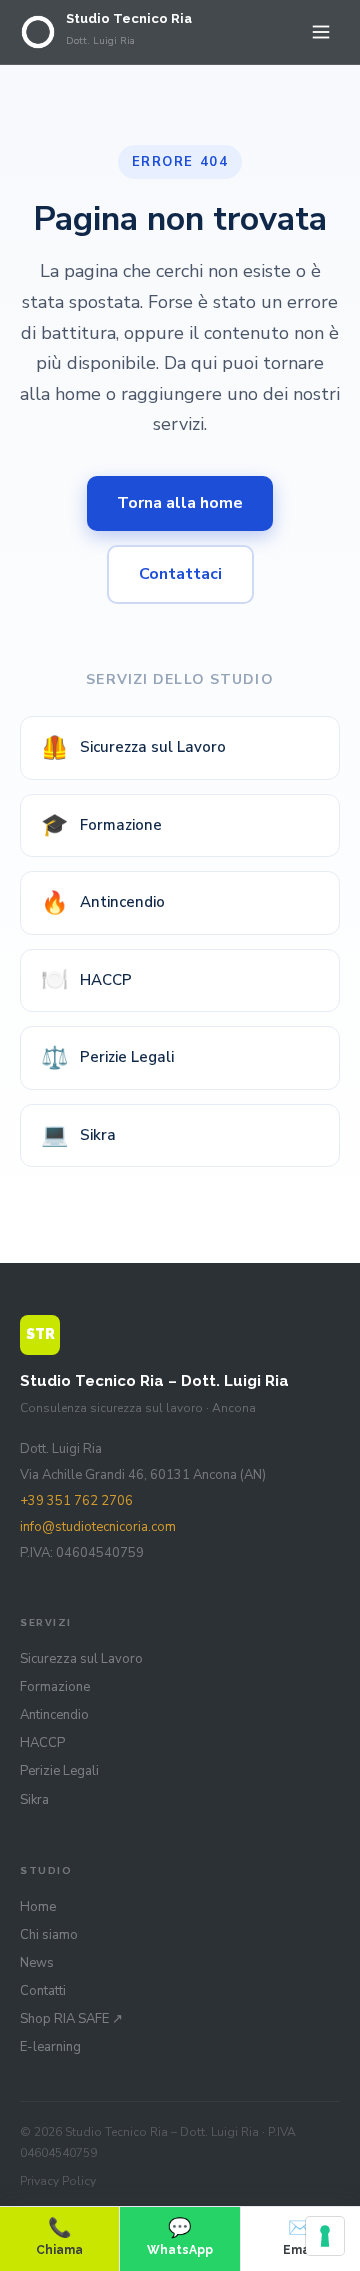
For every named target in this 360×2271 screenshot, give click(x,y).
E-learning (50, 2047)
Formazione (101, 825)
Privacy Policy (58, 2181)
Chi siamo (49, 1935)
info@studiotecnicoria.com (98, 1527)
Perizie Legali (107, 1058)
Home (38, 1907)
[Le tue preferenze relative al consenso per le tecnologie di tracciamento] (325, 2236)
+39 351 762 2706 (76, 1501)
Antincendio (103, 903)
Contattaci (180, 574)
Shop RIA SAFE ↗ (71, 2019)
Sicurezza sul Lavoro (133, 748)
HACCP (86, 980)
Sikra (78, 1135)
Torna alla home (180, 503)
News (37, 1963)
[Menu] (321, 32)
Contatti (43, 1991)
